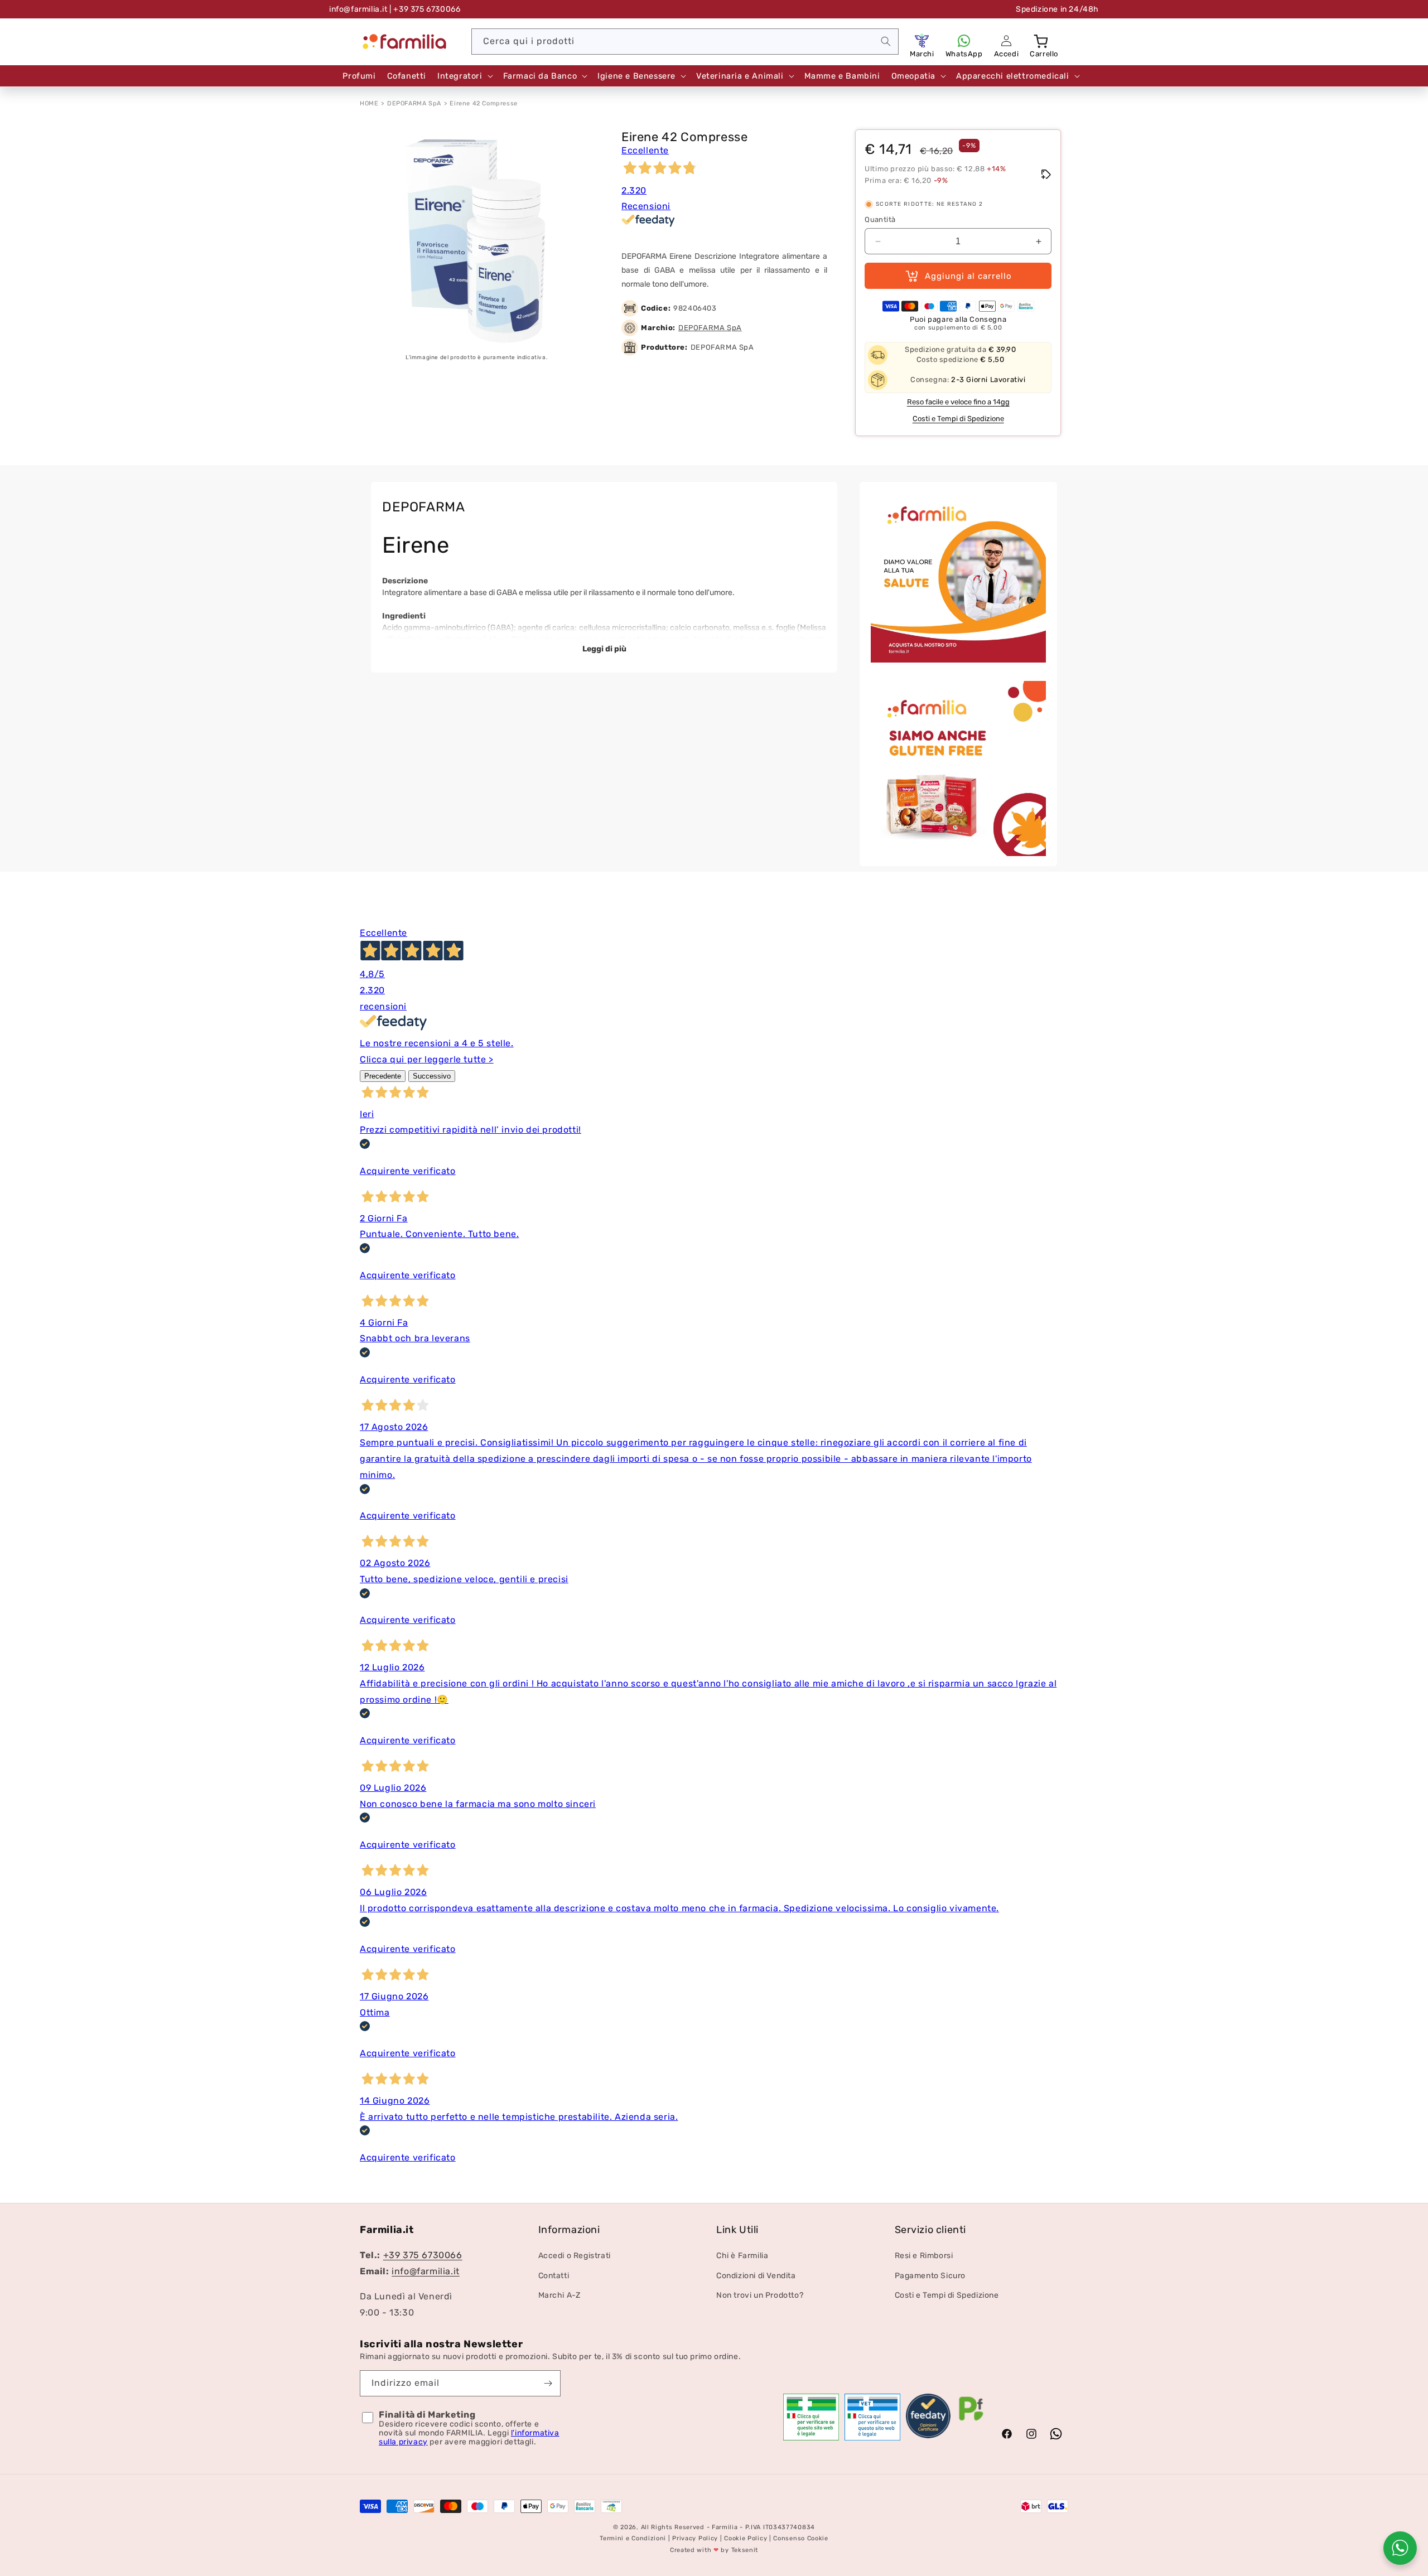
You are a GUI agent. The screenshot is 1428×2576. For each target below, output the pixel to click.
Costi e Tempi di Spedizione (958, 419)
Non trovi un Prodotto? (760, 2295)
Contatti (554, 2276)
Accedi (1007, 54)
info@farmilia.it (358, 9)
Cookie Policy (746, 2539)
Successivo (432, 1076)
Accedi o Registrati (575, 2256)
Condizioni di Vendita (756, 2276)
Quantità (880, 219)
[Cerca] (886, 41)
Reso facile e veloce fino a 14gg (958, 402)
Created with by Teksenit (714, 2550)
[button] (1042, 41)
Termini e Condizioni (633, 2539)
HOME (369, 103)
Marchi (922, 54)
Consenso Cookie (801, 2539)
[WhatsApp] (964, 41)
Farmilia (725, 2527)
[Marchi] (922, 41)
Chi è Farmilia (742, 2256)
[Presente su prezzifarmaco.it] (971, 2421)
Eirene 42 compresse (483, 103)
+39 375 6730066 (423, 2256)
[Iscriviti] (548, 2383)
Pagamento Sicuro (930, 2276)
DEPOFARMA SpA (414, 103)
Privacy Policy (695, 2539)
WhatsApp (964, 54)
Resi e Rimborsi (924, 2256)
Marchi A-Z (559, 2295)
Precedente (383, 1076)
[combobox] (685, 42)
